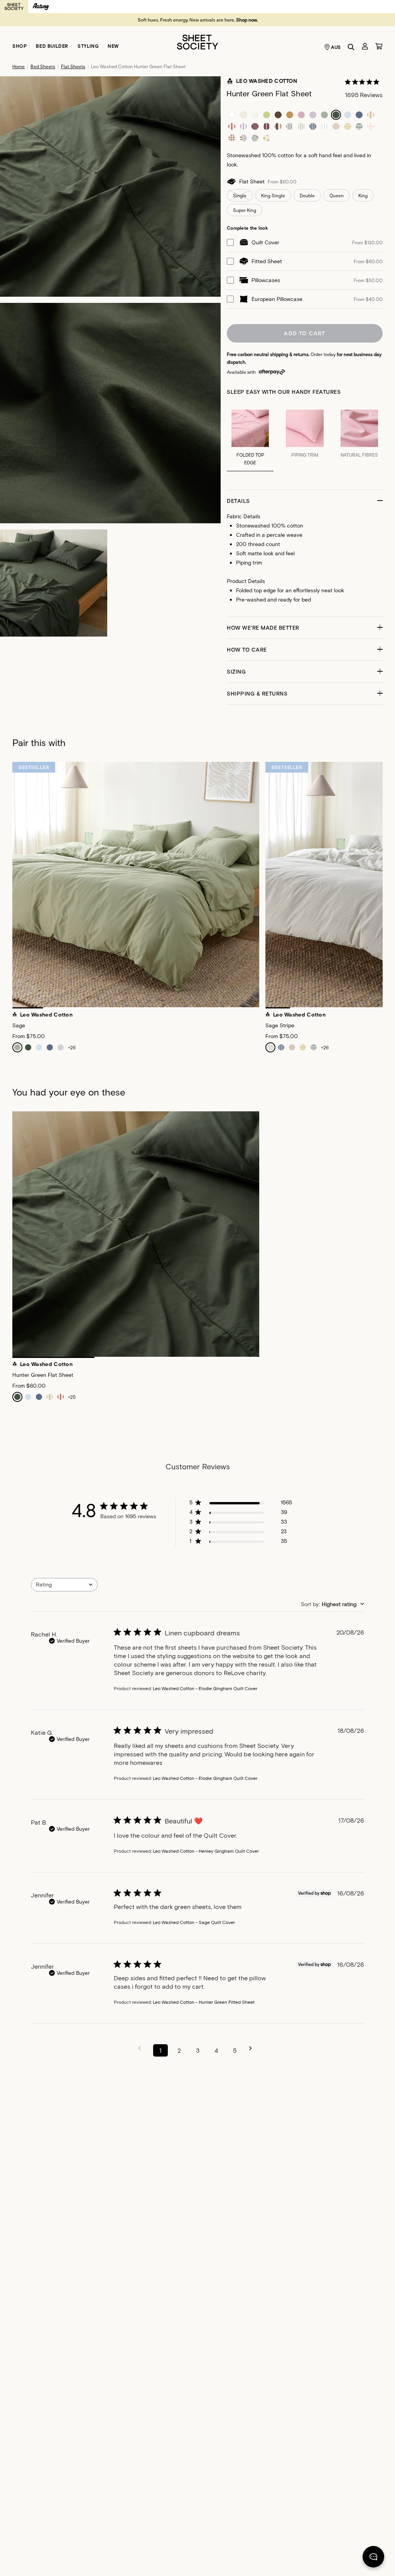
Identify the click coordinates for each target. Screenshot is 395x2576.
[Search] (351, 47)
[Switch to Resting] (41, 7)
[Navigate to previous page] (142, 2048)
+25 (72, 1397)
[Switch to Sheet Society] (14, 7)
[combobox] (64, 1585)
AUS (336, 47)
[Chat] (373, 2558)
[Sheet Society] (197, 41)
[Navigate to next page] (253, 2048)
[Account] (365, 46)
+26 (72, 1047)
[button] (305, 501)
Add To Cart (305, 333)
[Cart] (379, 46)
